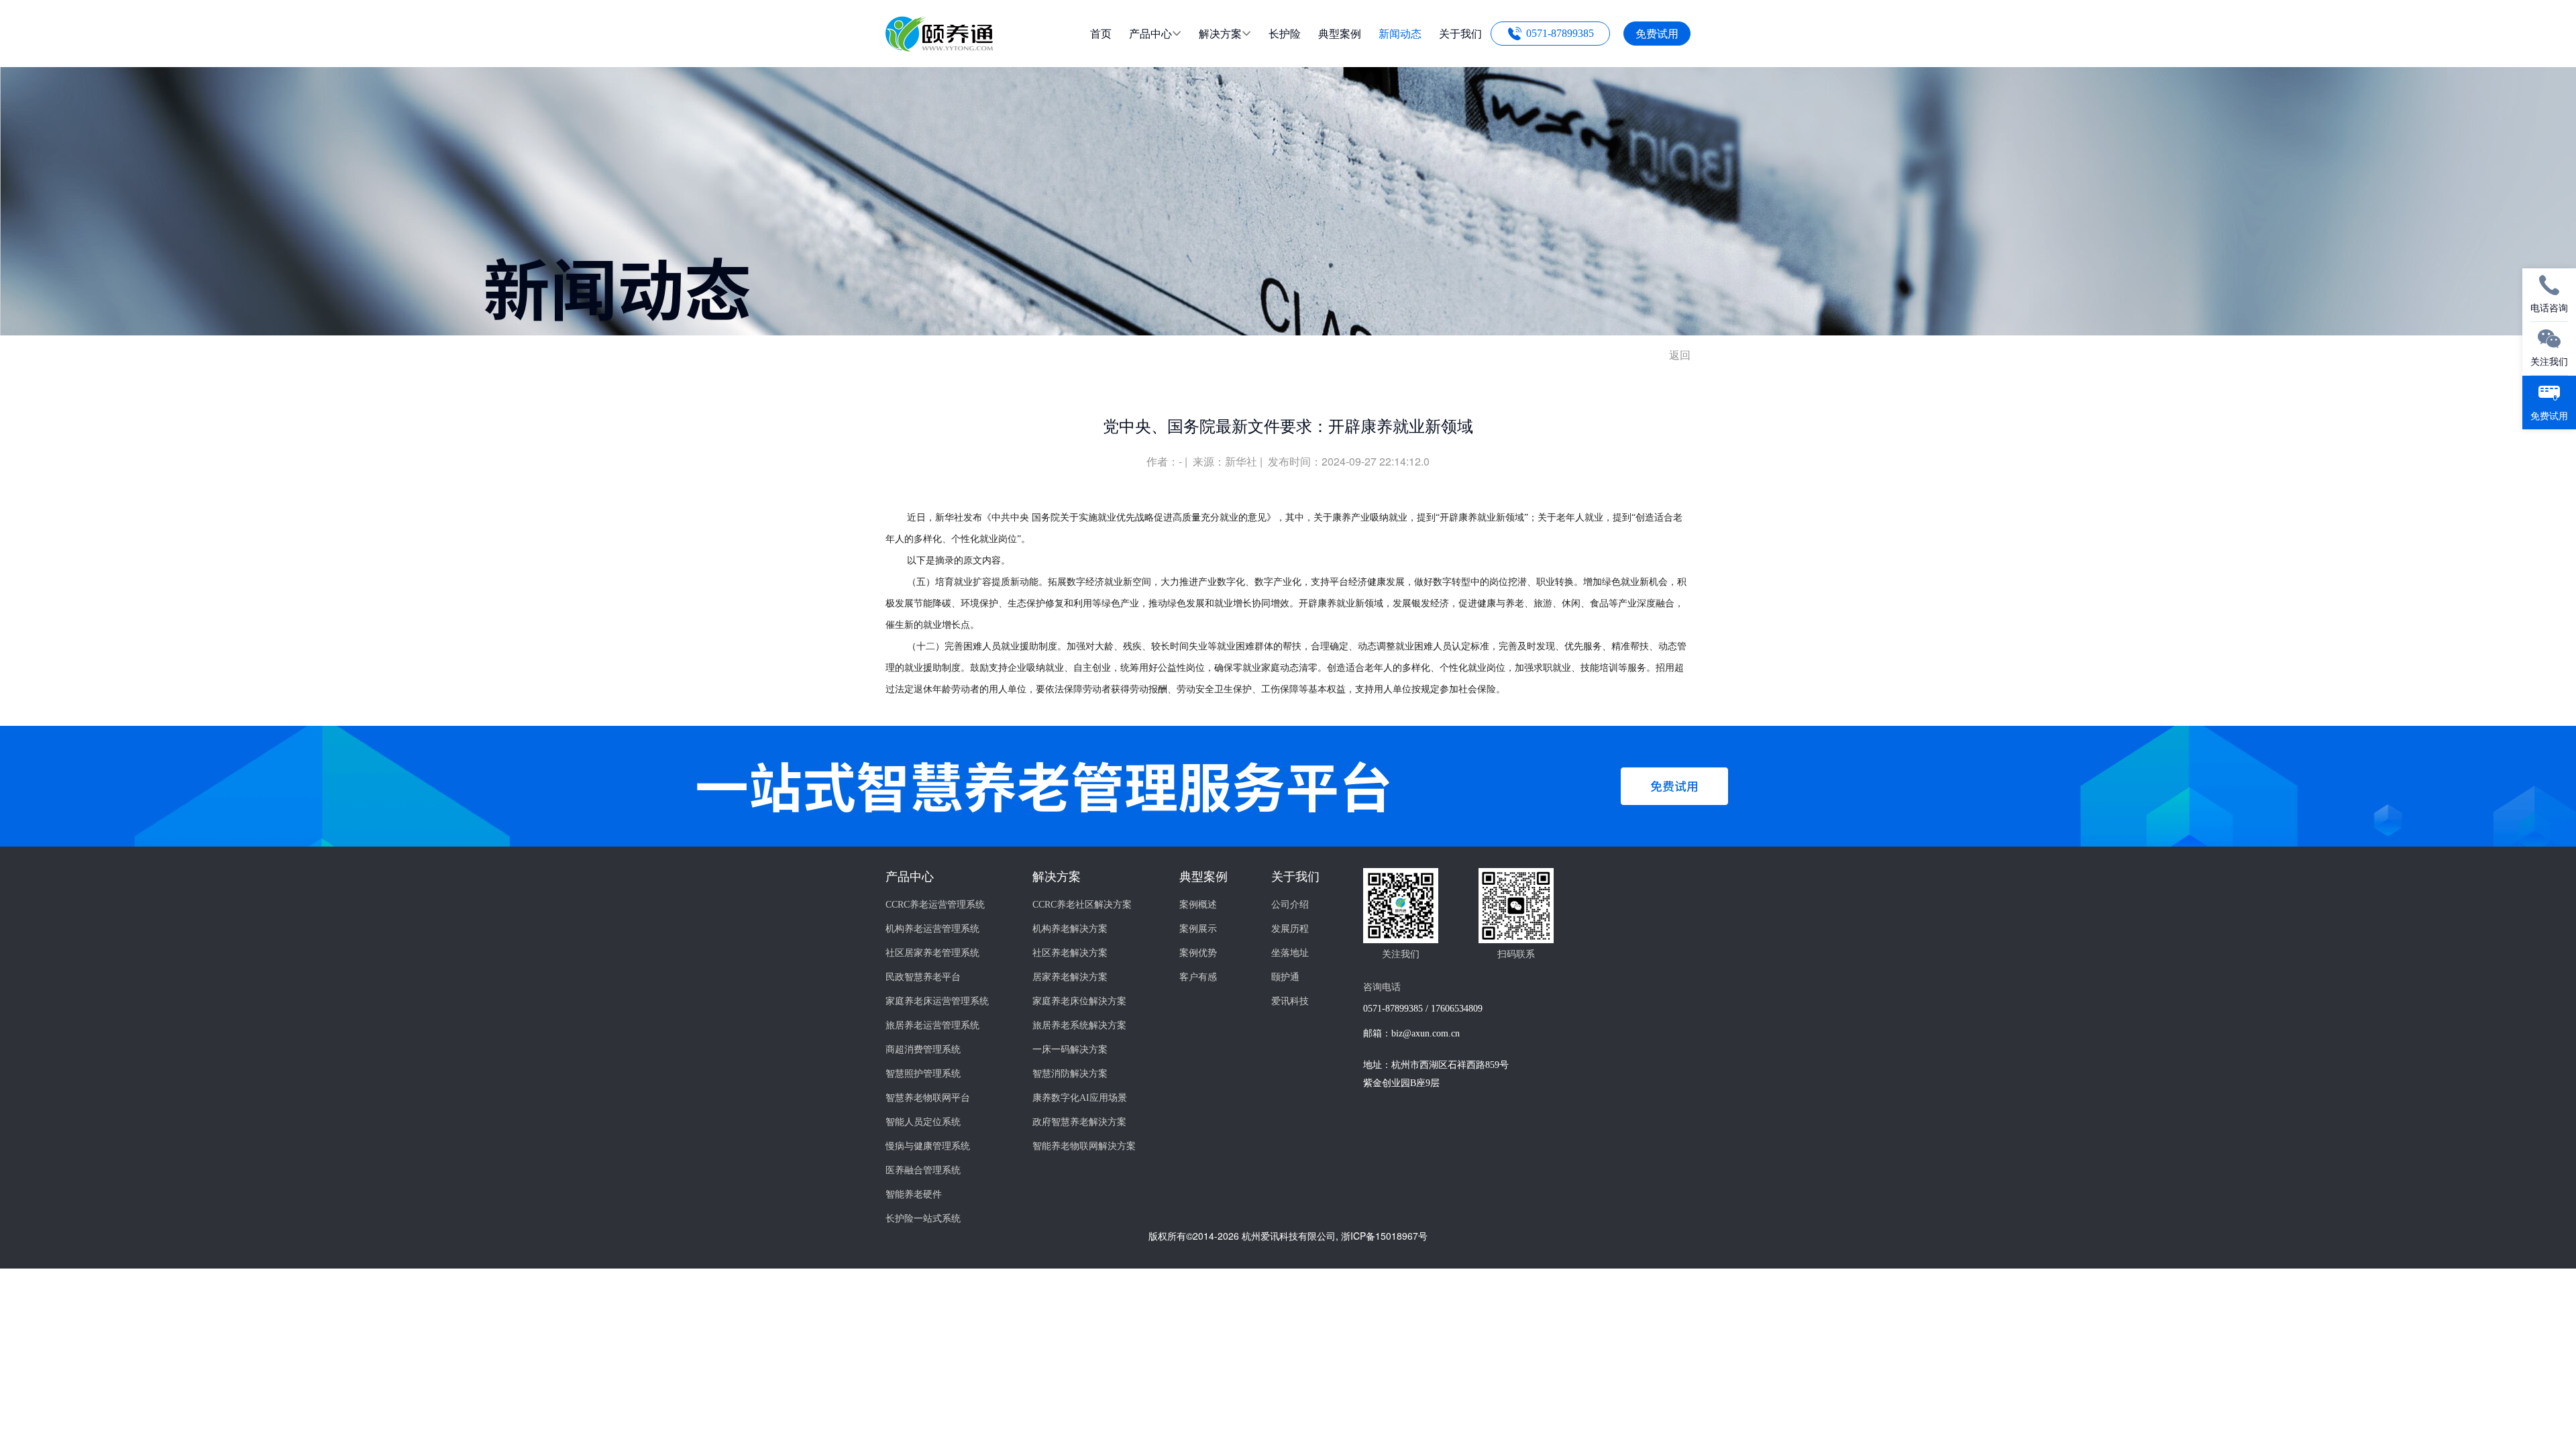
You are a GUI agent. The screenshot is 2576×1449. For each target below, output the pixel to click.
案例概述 (1198, 905)
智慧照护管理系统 (923, 1074)
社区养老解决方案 (1070, 953)
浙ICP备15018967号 (1384, 1236)
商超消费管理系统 (923, 1050)
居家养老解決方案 (1070, 977)
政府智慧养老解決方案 (1079, 1122)
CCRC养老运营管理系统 (935, 905)
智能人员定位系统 (923, 1122)
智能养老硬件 (914, 1194)
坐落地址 (1290, 953)
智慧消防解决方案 (1070, 1074)
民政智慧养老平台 (923, 977)
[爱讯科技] (939, 47)
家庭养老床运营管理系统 (937, 1001)
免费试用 (1657, 33)
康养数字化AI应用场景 (1080, 1098)
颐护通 (1285, 977)
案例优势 (1198, 953)
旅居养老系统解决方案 (1079, 1025)
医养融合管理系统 (923, 1170)
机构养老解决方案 (1070, 929)
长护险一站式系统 (923, 1219)
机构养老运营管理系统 (932, 929)
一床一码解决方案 (1070, 1050)
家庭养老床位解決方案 (1079, 1001)
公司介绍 (1290, 905)
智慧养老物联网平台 (928, 1098)
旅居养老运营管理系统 (932, 1025)
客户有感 (1198, 977)
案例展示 (1198, 929)
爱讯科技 (1290, 1001)
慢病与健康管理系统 (928, 1146)
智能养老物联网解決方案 (1084, 1146)
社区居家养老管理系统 (932, 953)
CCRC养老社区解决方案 (1082, 905)
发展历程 (1290, 929)
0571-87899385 (1560, 33)
